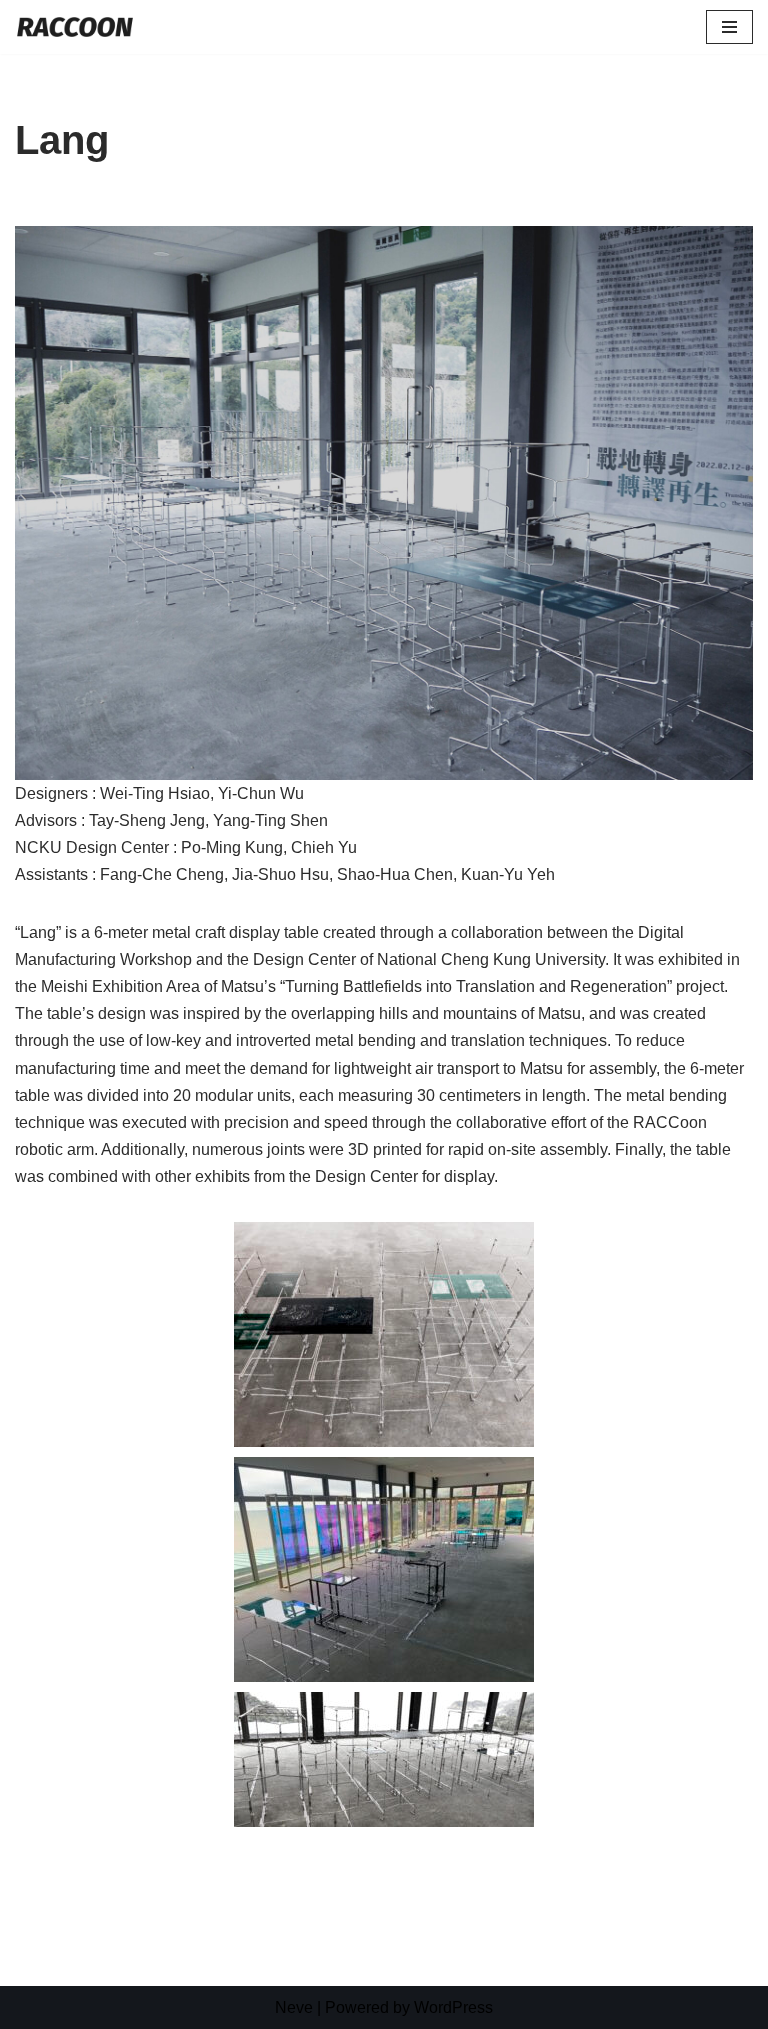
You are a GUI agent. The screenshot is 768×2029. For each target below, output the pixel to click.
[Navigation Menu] (729, 27)
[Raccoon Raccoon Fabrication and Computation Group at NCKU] (75, 27)
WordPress (453, 2007)
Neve (294, 2007)
